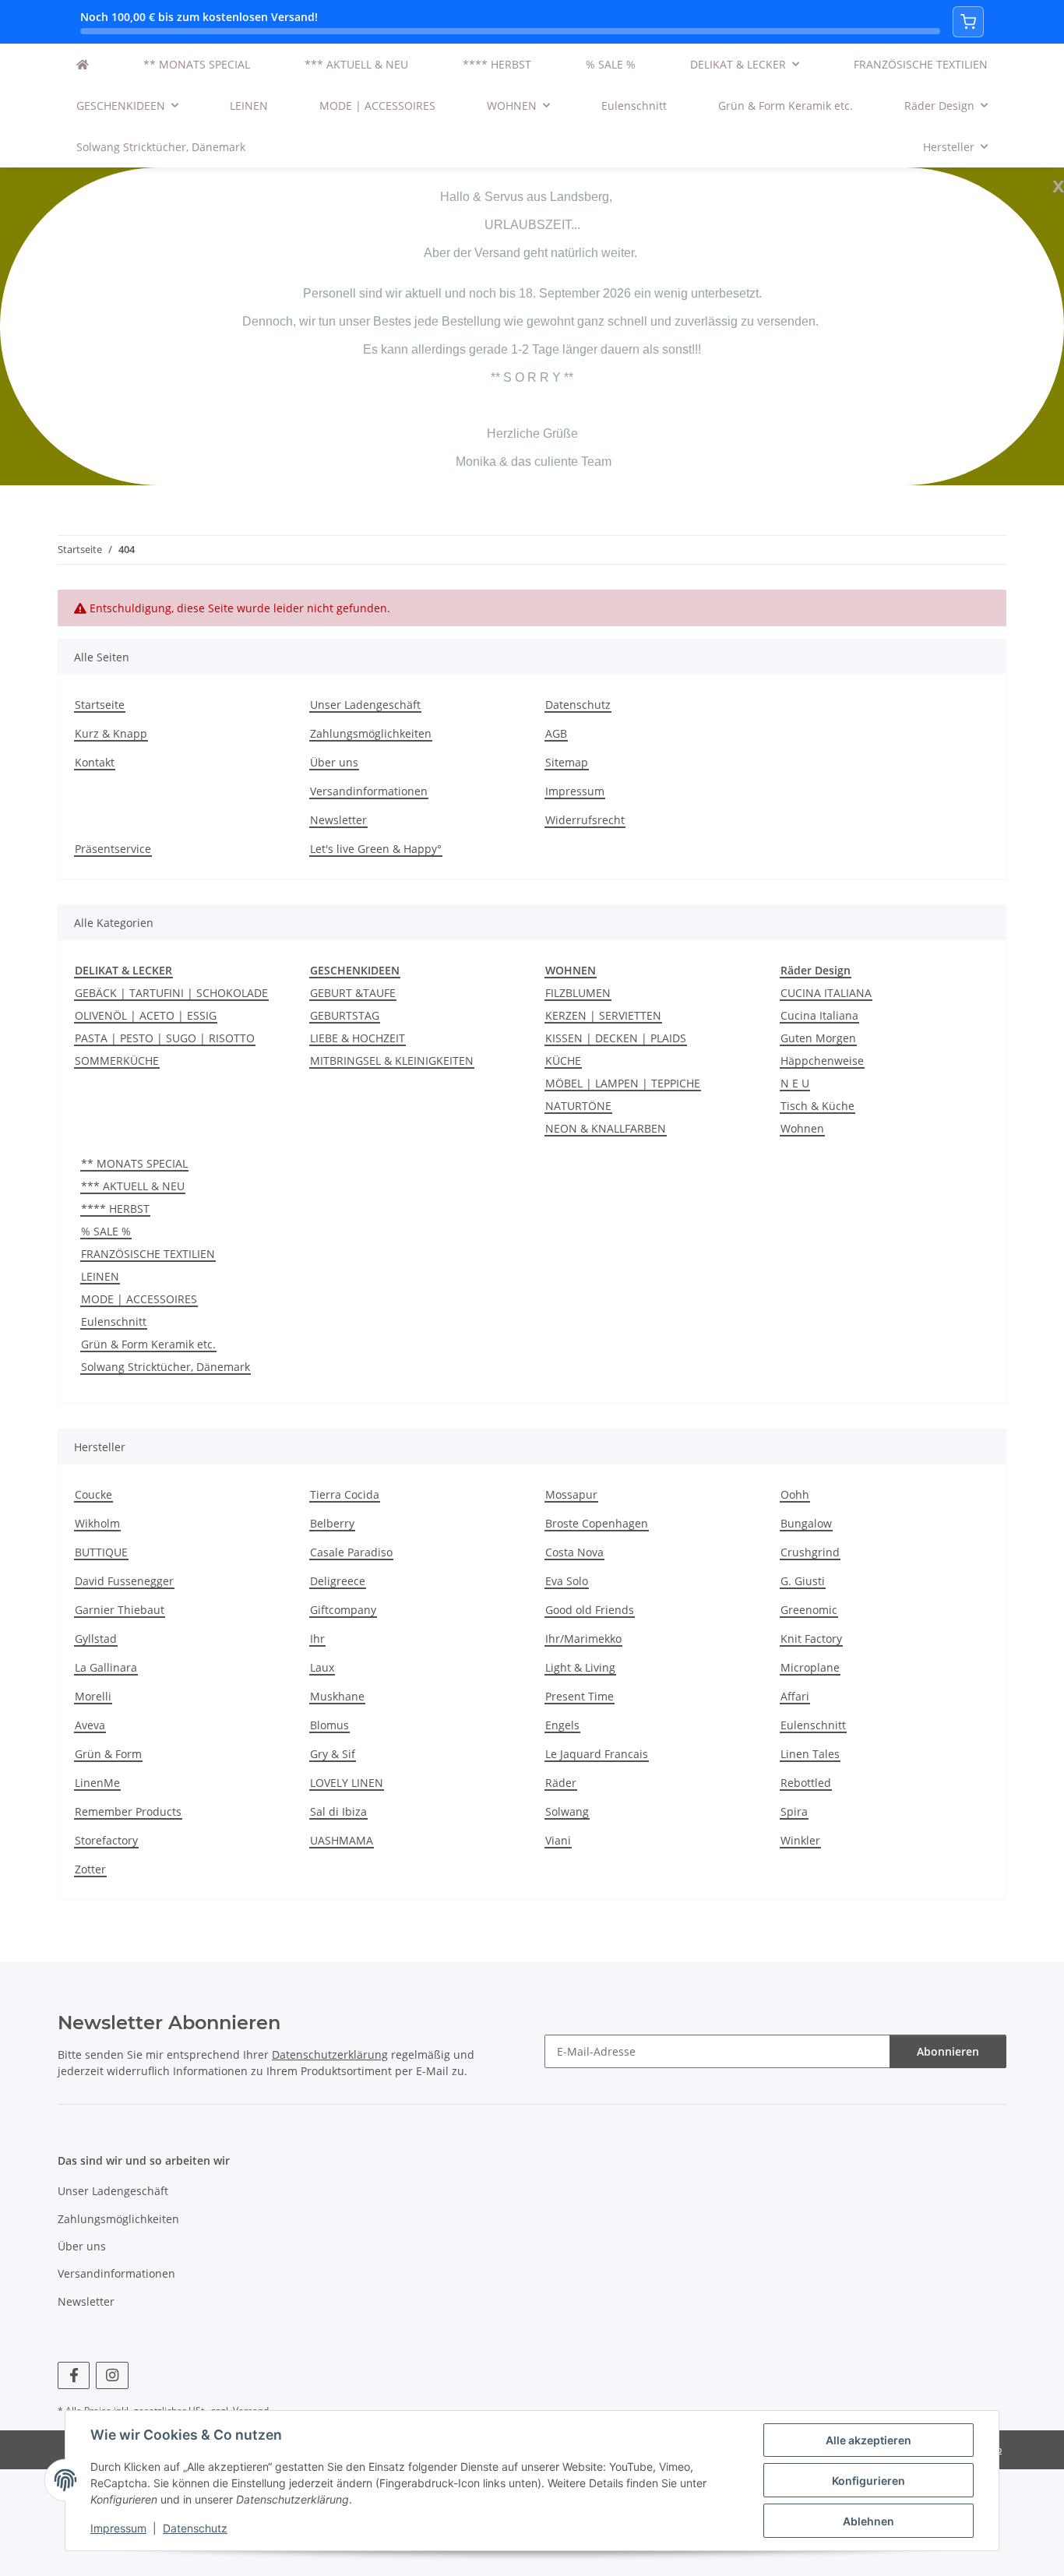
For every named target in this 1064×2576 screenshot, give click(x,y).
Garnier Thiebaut (120, 1610)
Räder (561, 1783)
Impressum (118, 2528)
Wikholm (97, 1523)
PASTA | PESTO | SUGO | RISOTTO (165, 1038)
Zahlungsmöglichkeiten (371, 733)
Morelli (93, 1696)
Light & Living (580, 1667)
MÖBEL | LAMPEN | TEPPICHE (623, 1083)
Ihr (317, 1639)
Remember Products (128, 1811)
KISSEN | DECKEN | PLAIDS (616, 1038)
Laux (322, 1667)
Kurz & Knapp (111, 733)
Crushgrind (810, 1552)
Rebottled (806, 1783)
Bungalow (806, 1523)
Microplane (810, 1667)
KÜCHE (563, 1061)
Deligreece (338, 1581)
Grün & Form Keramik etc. (148, 1344)
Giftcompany (343, 1610)
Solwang (567, 1811)
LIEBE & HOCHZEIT (358, 1038)
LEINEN (100, 1276)
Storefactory (106, 1840)
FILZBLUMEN (578, 993)
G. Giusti (803, 1581)
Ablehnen (868, 2521)
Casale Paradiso (351, 1552)
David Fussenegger (124, 1581)
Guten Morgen (818, 1038)
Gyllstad (96, 1639)
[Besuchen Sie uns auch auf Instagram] (112, 2375)
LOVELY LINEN (347, 1783)
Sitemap (567, 762)
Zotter (90, 1869)
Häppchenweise (822, 1061)
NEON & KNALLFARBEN (606, 1128)
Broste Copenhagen (597, 1523)
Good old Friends (590, 1610)
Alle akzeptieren (868, 2440)
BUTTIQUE (101, 1552)
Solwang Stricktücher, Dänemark (166, 1367)
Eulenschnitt (114, 1321)
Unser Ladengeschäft (365, 705)
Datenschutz (195, 2528)
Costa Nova (574, 1552)
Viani (558, 1840)
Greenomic (809, 1610)
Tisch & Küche (817, 1106)
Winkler (800, 1840)
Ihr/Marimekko (583, 1639)
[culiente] (83, 64)
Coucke (93, 1494)
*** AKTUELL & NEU (133, 1186)
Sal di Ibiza (338, 1811)
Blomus (329, 1725)
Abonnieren (948, 2051)
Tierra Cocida (345, 1494)
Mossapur (571, 1494)
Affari (795, 1696)
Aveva (90, 1725)
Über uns (334, 762)
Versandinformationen (369, 791)
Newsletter (338, 820)
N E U (795, 1083)
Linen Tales (810, 1754)
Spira (794, 1811)
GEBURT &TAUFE (353, 993)
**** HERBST (115, 1209)
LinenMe (97, 1783)
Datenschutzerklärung (330, 2054)
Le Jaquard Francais (597, 1754)
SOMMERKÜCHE (117, 1061)
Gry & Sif (333, 1754)
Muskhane (337, 1696)
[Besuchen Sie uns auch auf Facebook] (74, 2375)
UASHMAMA (342, 1840)
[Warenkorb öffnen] (968, 22)
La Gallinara (106, 1667)
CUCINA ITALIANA (826, 993)
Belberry (332, 1523)
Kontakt (95, 762)
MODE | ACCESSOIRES (139, 1299)
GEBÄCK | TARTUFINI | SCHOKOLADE (171, 993)
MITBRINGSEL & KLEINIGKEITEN (392, 1061)
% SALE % (106, 1231)
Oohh (795, 1494)
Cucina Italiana (819, 1015)
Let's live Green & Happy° (376, 849)
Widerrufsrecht (585, 820)
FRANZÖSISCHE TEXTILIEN (148, 1254)
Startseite (100, 705)
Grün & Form (108, 1754)
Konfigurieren (868, 2481)
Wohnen (802, 1128)
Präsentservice (113, 849)
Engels (562, 1725)
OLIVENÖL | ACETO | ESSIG (146, 1015)
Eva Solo (567, 1581)
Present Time (580, 1696)
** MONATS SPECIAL (134, 1163)
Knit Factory (811, 1639)
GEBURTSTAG (345, 1015)
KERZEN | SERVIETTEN (603, 1015)
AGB (556, 733)
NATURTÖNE (578, 1106)
